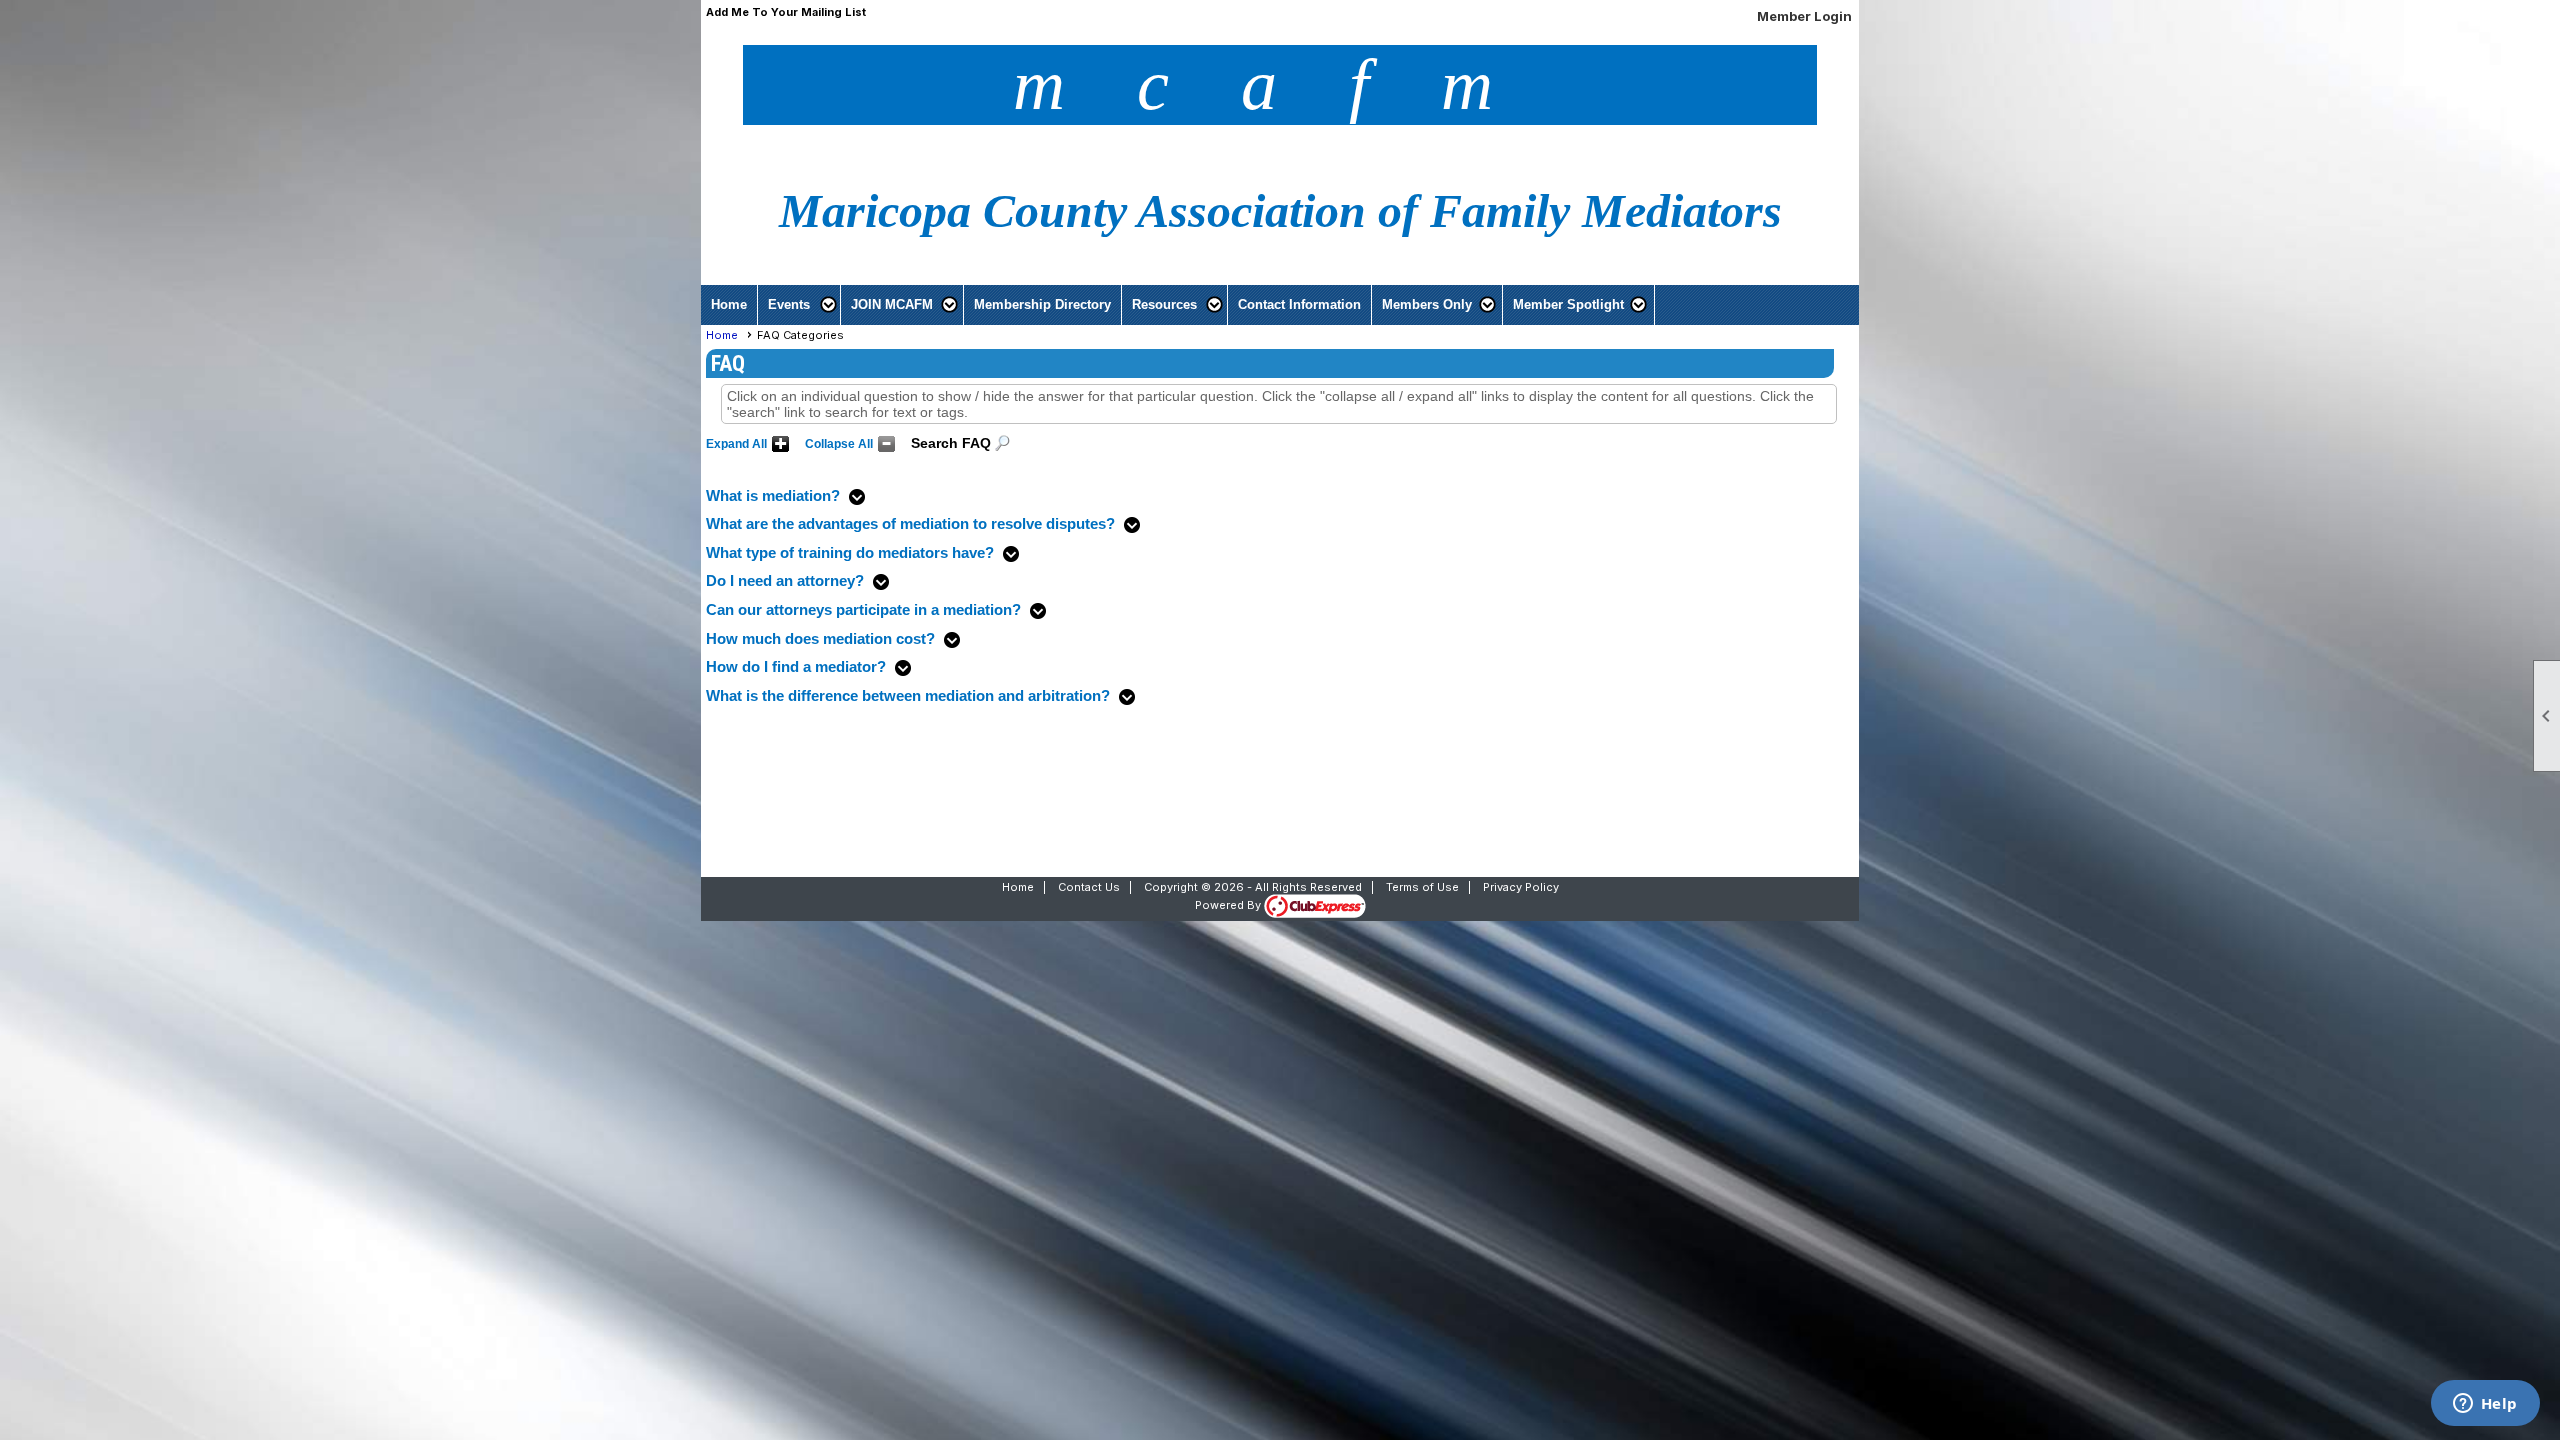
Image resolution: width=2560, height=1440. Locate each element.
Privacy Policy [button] (1521, 887)
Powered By (1229, 905)
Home (729, 304)
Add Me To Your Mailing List (786, 12)
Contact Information (1299, 304)
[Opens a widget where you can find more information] (2485, 1405)
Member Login (1804, 16)
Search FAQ (951, 443)
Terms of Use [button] (1422, 887)
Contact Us (1089, 887)
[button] (799, 305)
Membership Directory (1042, 304)
